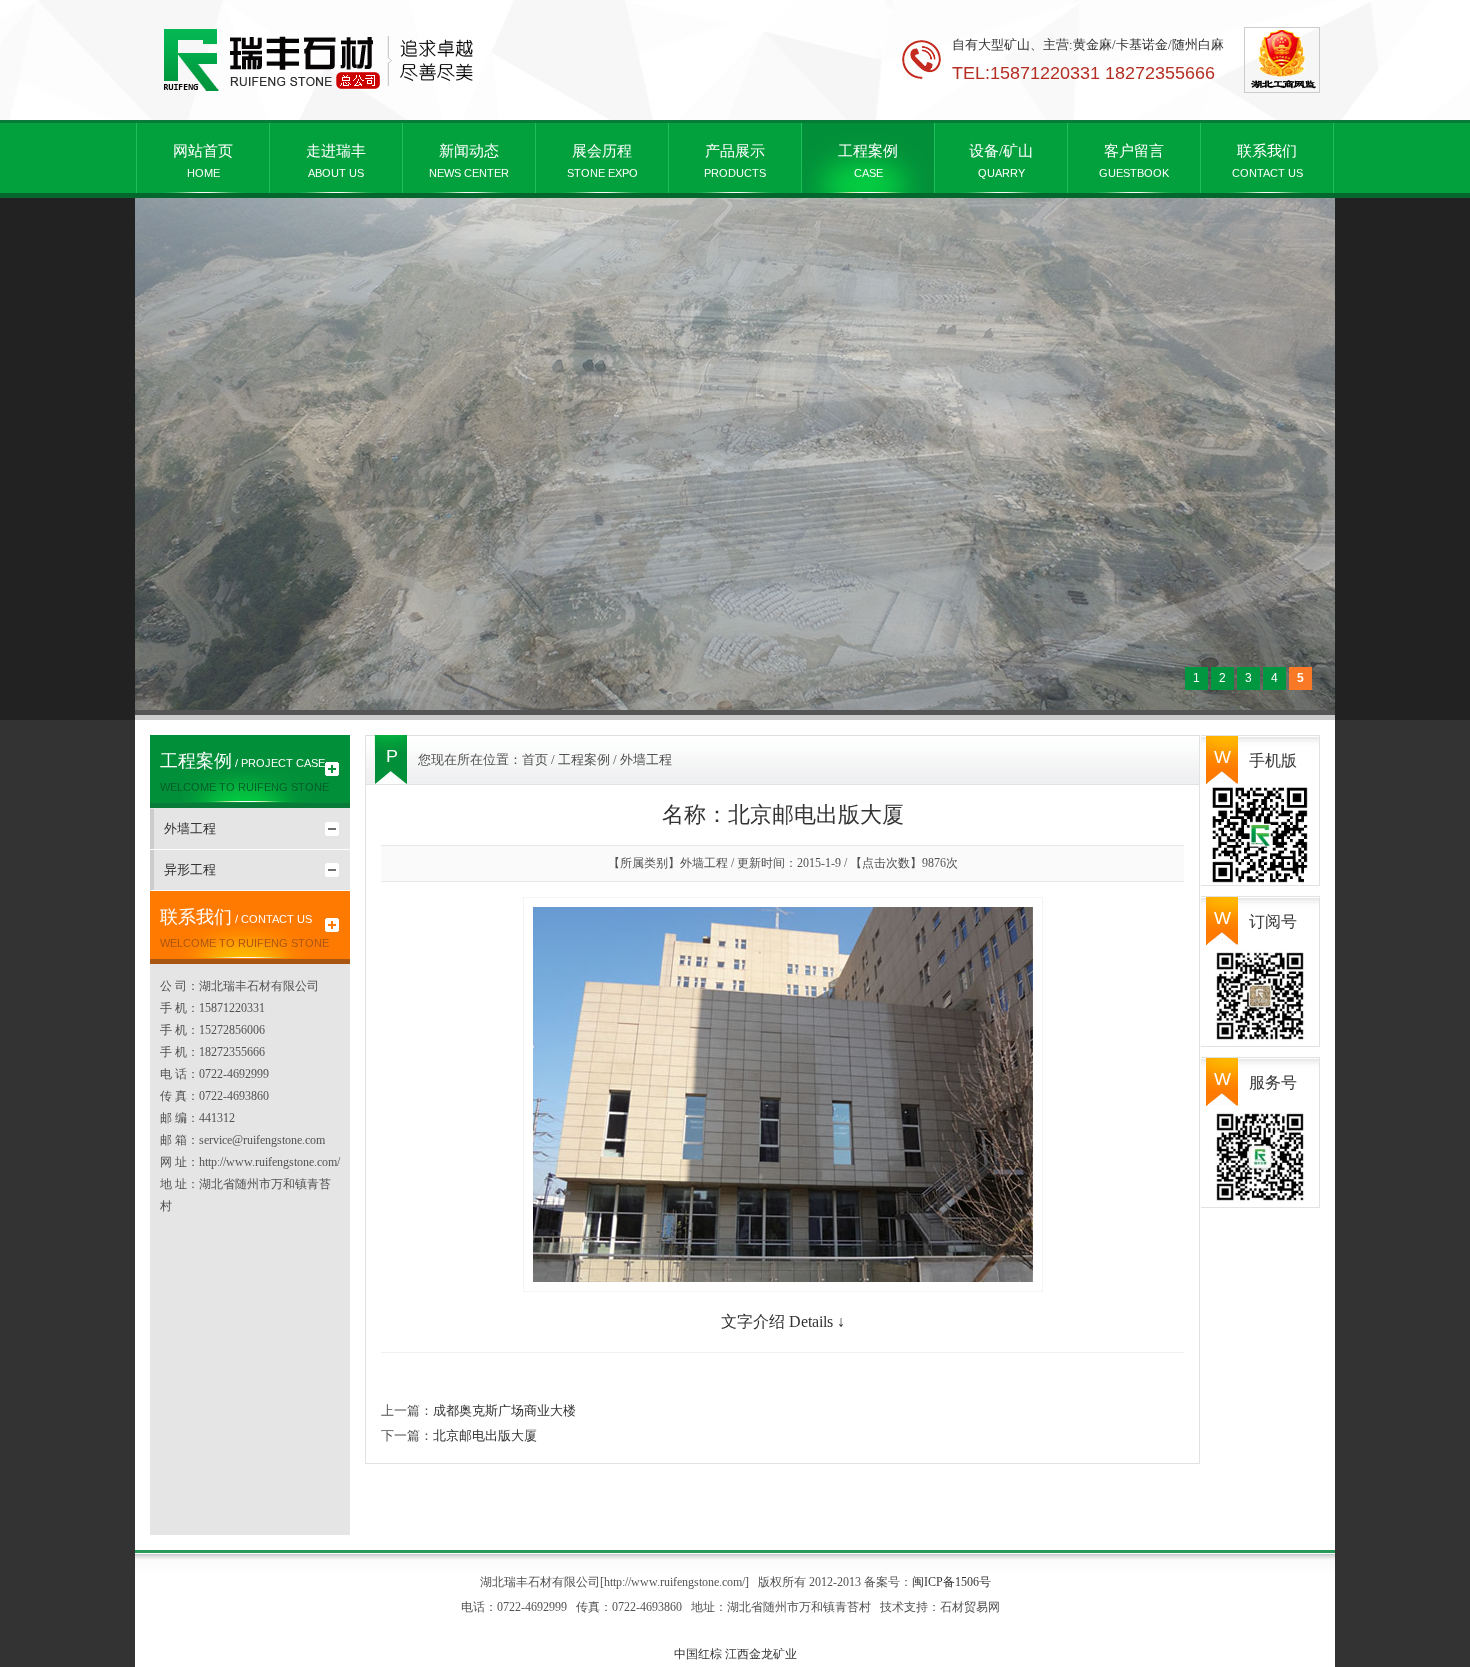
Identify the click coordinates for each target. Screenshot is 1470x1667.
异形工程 (190, 869)
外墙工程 (190, 828)
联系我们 (1267, 161)
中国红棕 (698, 1654)
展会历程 (602, 161)
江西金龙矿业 (761, 1654)
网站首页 (203, 161)
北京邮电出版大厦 (485, 1435)
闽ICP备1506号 (951, 1582)
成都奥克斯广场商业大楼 (504, 1410)
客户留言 (1134, 161)
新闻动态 (469, 161)
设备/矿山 (1001, 161)
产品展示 (735, 161)
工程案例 (868, 161)
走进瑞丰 (336, 161)
